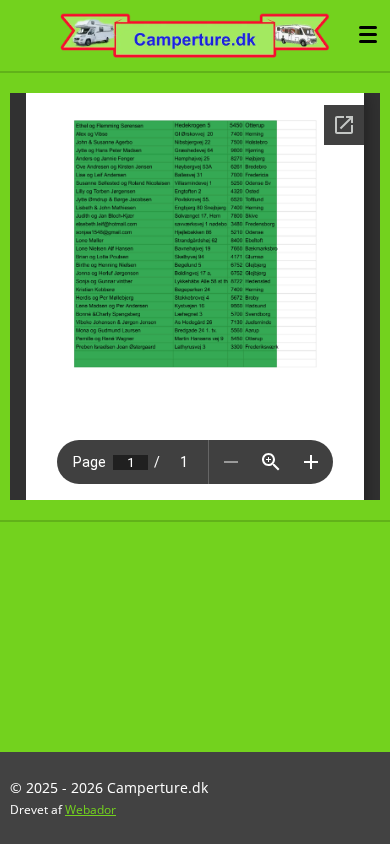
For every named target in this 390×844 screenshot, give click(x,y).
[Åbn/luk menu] (368, 35)
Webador (90, 809)
